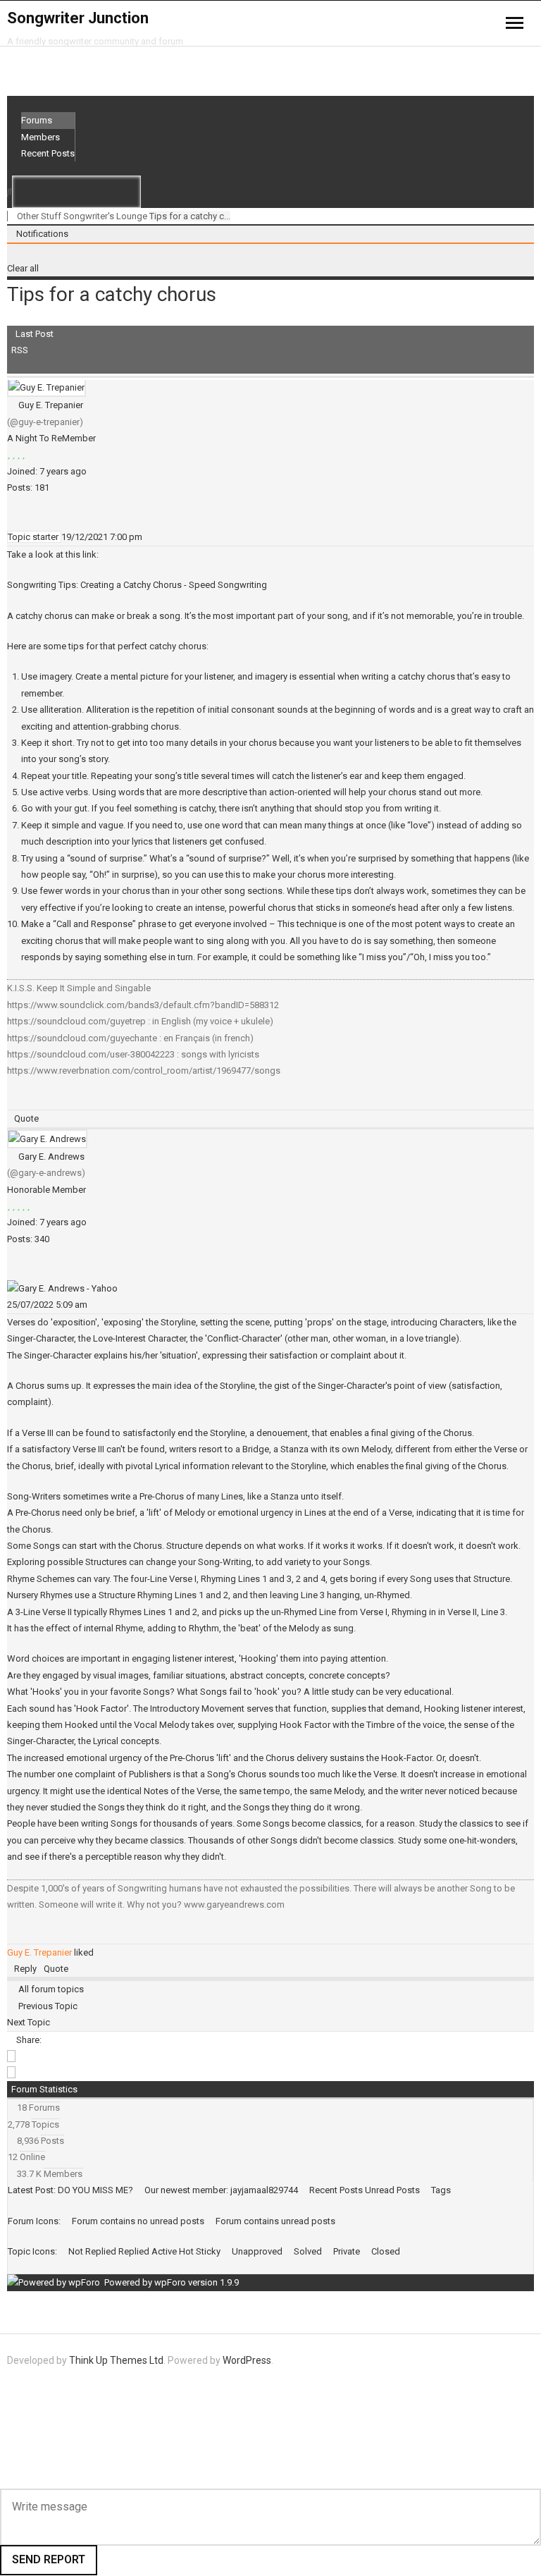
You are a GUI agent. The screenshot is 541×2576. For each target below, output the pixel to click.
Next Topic (31, 2022)
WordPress (247, 2360)
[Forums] (11, 216)
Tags (441, 2190)
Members (41, 137)
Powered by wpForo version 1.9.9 (170, 2282)
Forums (37, 120)
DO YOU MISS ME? (95, 2190)
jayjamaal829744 (264, 2190)
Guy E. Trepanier (51, 405)
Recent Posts (48, 153)
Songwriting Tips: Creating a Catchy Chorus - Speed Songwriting (137, 585)
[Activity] (18, 521)
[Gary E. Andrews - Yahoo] (62, 1288)
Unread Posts (392, 2190)
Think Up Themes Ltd (116, 2360)
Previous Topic (46, 2006)
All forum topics (49, 1989)
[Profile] (11, 521)
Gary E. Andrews (51, 1157)
